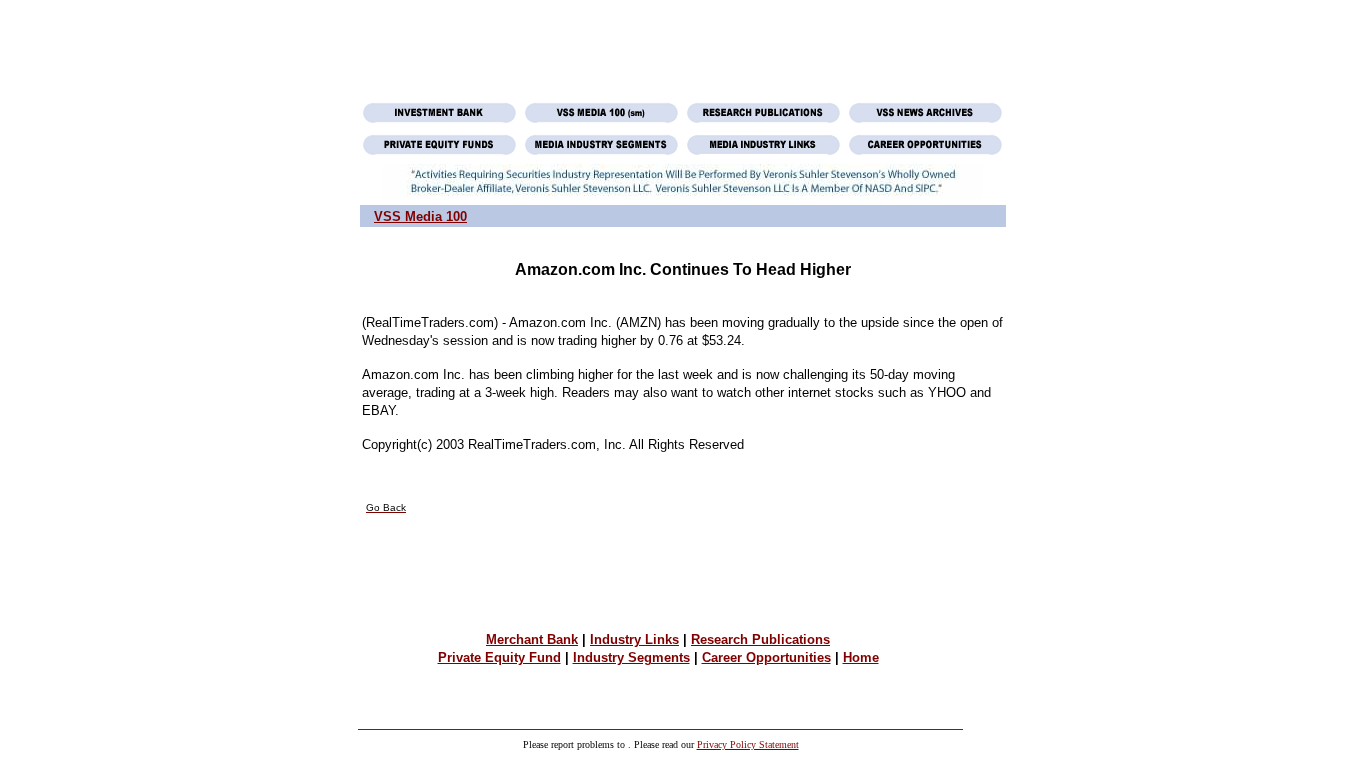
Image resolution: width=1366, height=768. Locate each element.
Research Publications (760, 639)
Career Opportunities (766, 657)
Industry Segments (631, 657)
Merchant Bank (532, 639)
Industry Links (634, 639)
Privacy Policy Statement (748, 744)
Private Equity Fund (499, 657)
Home (861, 657)
